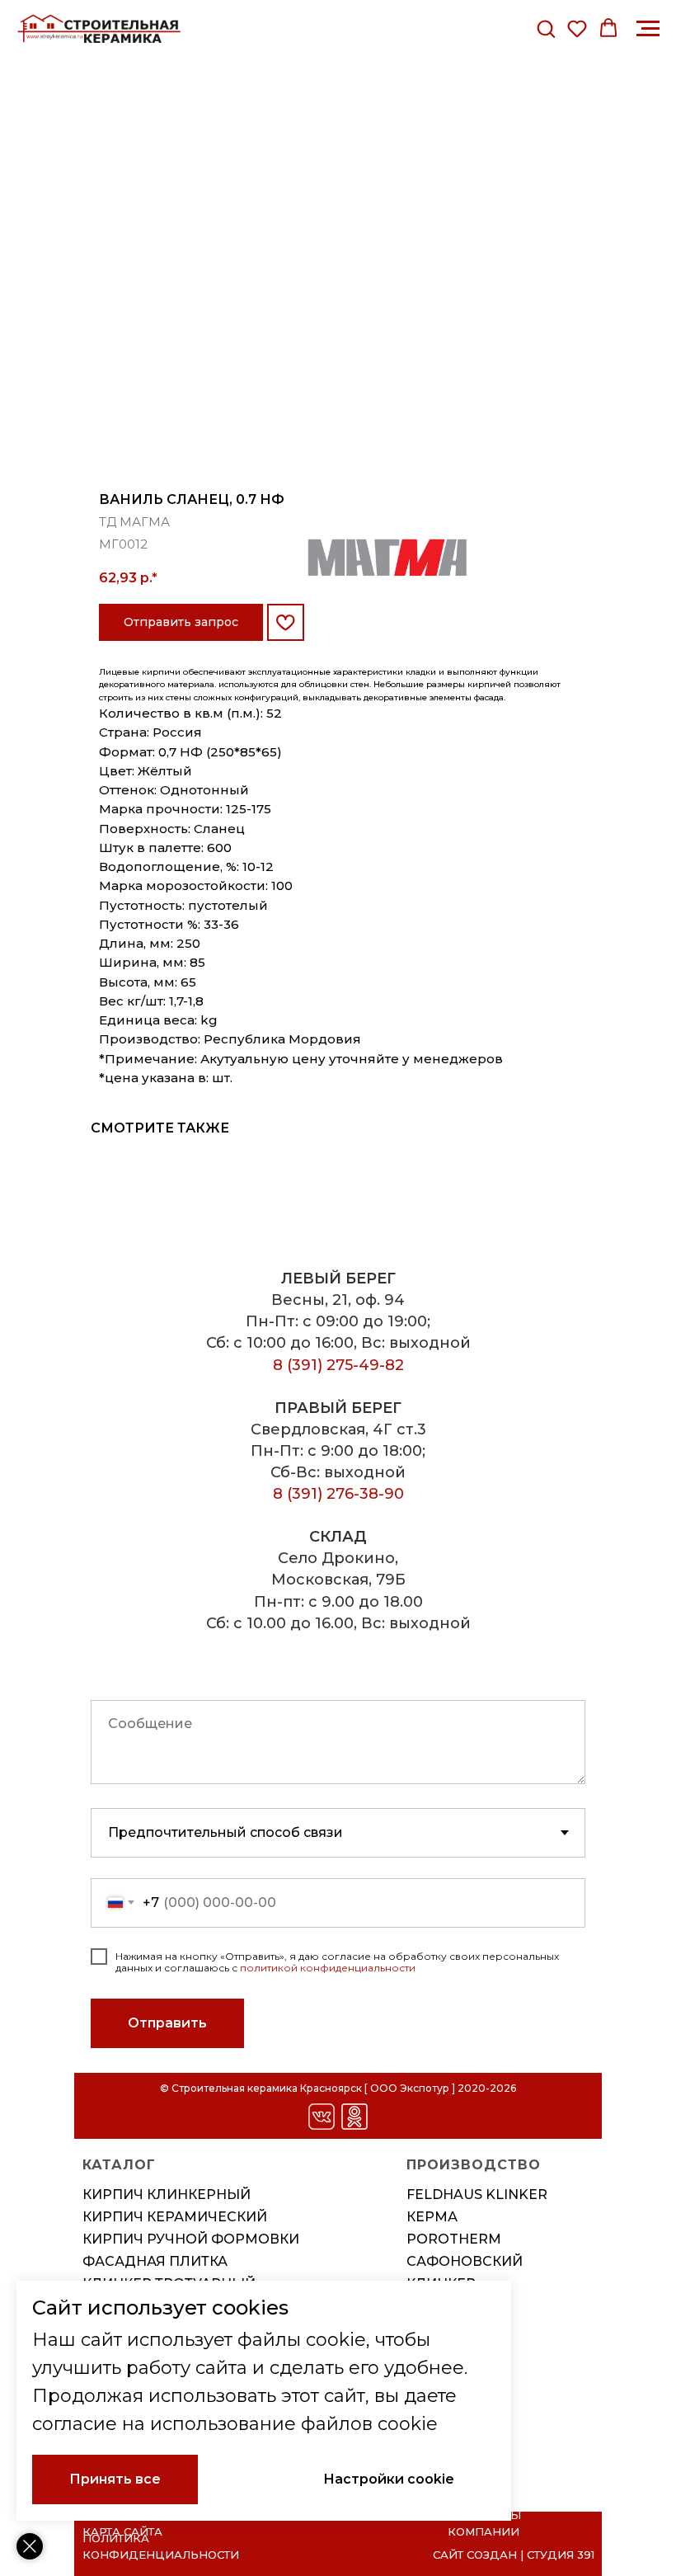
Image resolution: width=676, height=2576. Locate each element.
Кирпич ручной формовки (191, 2239)
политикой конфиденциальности (328, 1968)
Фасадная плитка (155, 2261)
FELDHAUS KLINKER (477, 2195)
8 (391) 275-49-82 (338, 1365)
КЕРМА (432, 2217)
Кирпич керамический (175, 2217)
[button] (546, 28)
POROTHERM (454, 2239)
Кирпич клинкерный (167, 2195)
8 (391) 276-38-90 (338, 1494)
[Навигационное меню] (648, 29)
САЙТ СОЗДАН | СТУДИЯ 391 (514, 2555)
